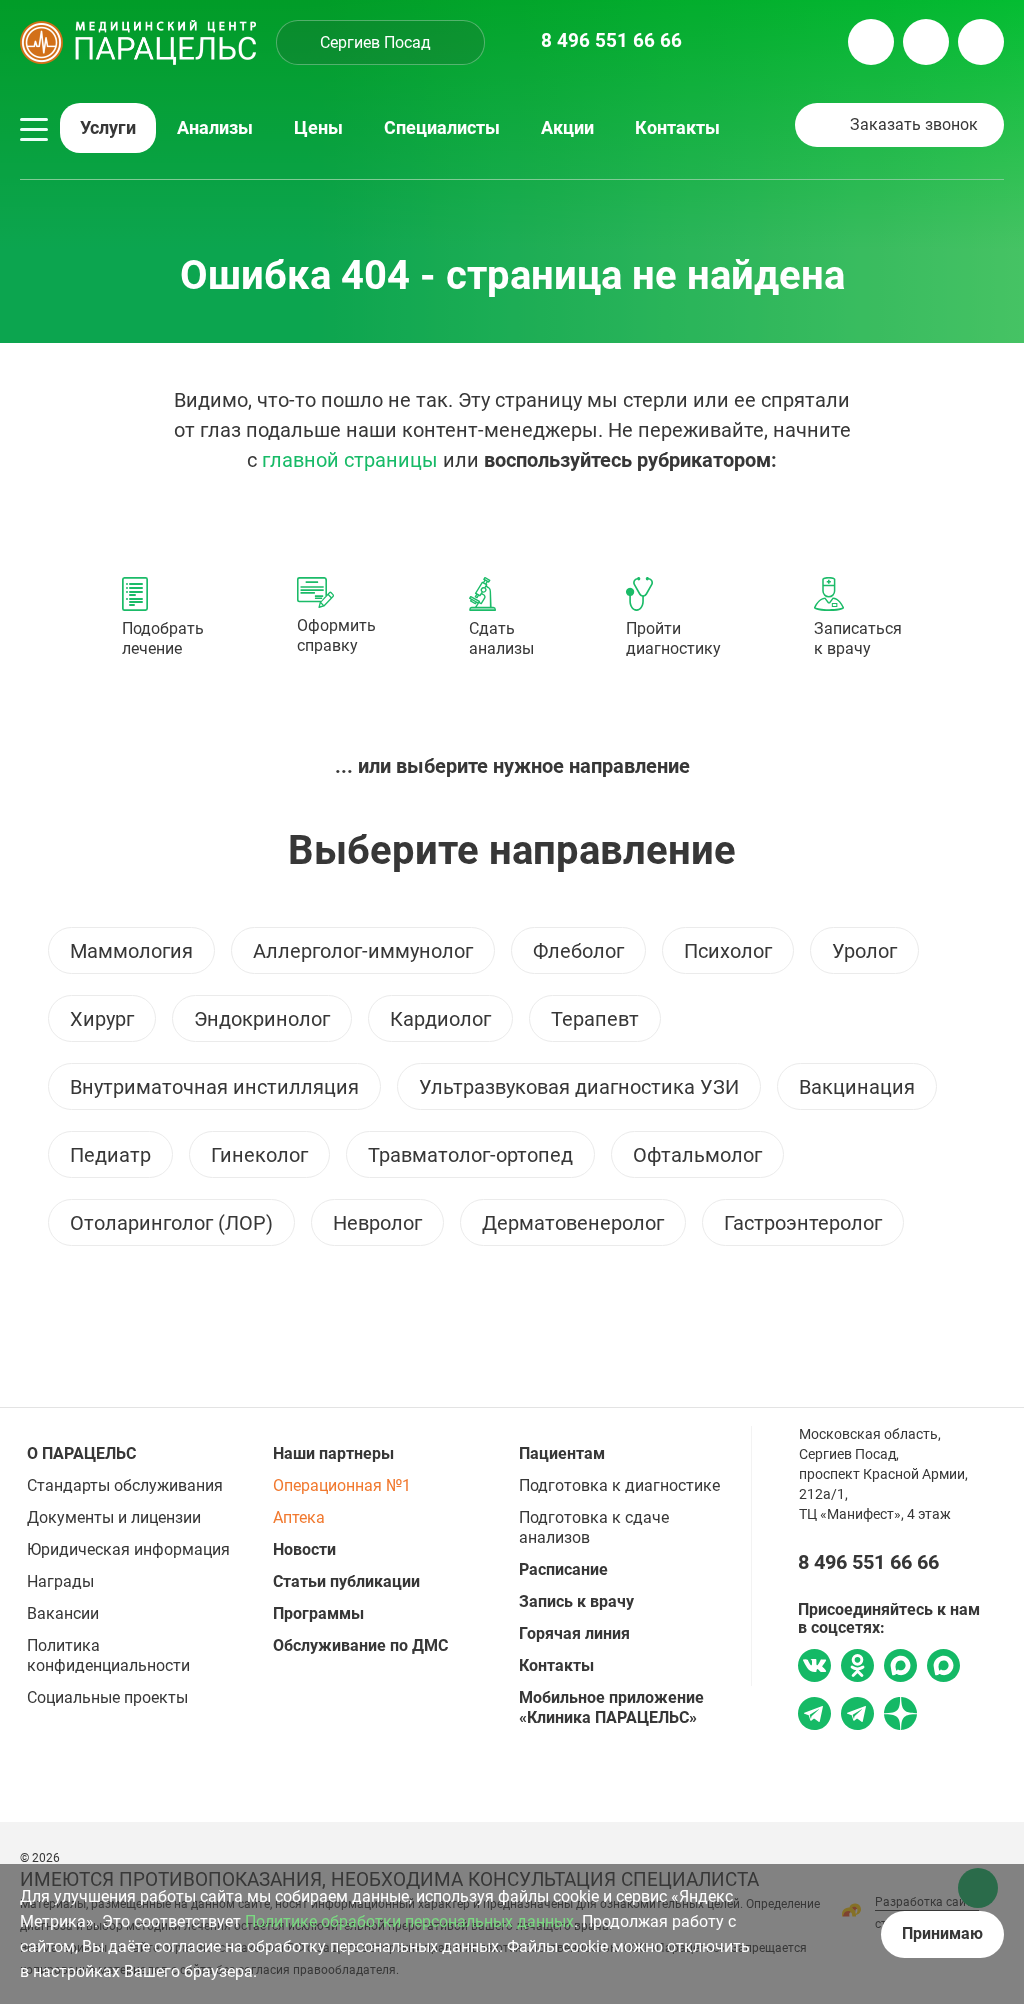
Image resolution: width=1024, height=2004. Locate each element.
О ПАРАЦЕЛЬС (81, 1453)
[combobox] (380, 42)
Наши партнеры (333, 1453)
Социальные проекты (107, 1697)
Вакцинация (857, 1087)
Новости (304, 1549)
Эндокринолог (262, 1019)
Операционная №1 (342, 1485)
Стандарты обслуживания (125, 1485)
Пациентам (562, 1453)
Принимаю (942, 1933)
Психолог (728, 951)
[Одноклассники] (857, 1668)
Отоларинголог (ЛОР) (171, 1223)
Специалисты (442, 128)
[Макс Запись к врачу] (900, 1668)
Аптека (299, 1517)
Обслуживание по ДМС (360, 1645)
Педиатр (110, 1155)
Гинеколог (259, 1155)
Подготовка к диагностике (619, 1485)
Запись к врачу (576, 1601)
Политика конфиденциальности (108, 1655)
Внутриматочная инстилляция (214, 1087)
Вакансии (63, 1613)
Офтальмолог (697, 1155)
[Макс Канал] (943, 1673)
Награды (60, 1581)
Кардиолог (440, 1019)
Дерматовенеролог (573, 1223)
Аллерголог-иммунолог (363, 951)
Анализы (215, 128)
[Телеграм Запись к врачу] (814, 1716)
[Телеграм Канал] (857, 1716)
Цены (318, 128)
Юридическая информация (128, 1549)
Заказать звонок (914, 124)
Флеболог (578, 951)
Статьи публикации (346, 1581)
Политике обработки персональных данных (409, 1921)
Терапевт (595, 1019)
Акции (567, 128)
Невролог (377, 1223)
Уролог (864, 951)
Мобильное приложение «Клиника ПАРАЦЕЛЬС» (611, 1707)
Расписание (563, 1569)
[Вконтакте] (814, 1668)
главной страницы (350, 460)
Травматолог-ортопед (470, 1155)
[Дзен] (900, 1716)
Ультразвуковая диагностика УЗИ (579, 1087)
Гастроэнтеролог (803, 1223)
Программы (318, 1613)
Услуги (108, 128)
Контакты (677, 128)
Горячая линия (574, 1633)
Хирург (102, 1019)
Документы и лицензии (114, 1517)
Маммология (131, 951)
